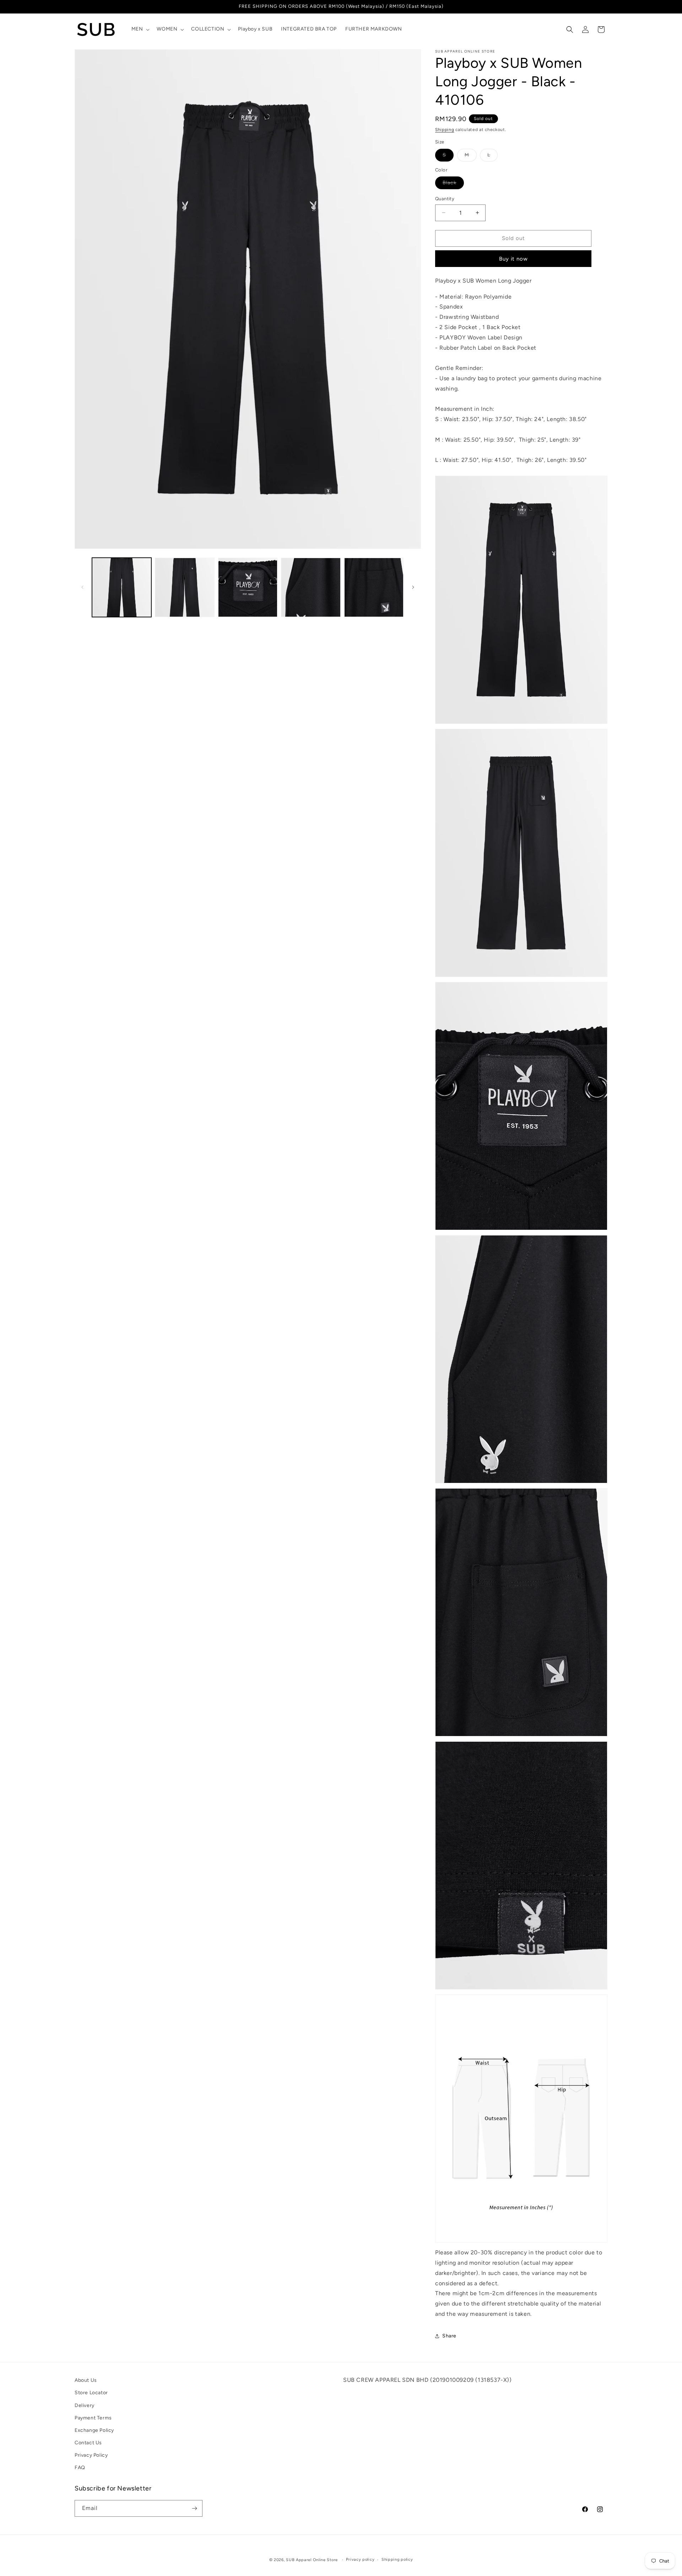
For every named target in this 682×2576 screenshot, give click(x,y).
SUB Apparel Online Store (312, 2560)
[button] (140, 29)
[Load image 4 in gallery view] (311, 587)
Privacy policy (360, 2559)
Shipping (445, 130)
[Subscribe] (194, 2508)
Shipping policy (397, 2559)
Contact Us (88, 2443)
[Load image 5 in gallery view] (374, 587)
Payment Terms (93, 2417)
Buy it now (513, 259)
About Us (86, 2380)
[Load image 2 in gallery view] (185, 587)
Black (453, 184)
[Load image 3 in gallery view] (248, 587)
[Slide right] (413, 587)
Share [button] (449, 2336)
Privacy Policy (91, 2455)
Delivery (85, 2405)
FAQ (80, 2468)
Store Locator (91, 2393)
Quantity (445, 199)
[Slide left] (82, 587)
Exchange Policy (94, 2430)
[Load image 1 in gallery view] (122, 587)
